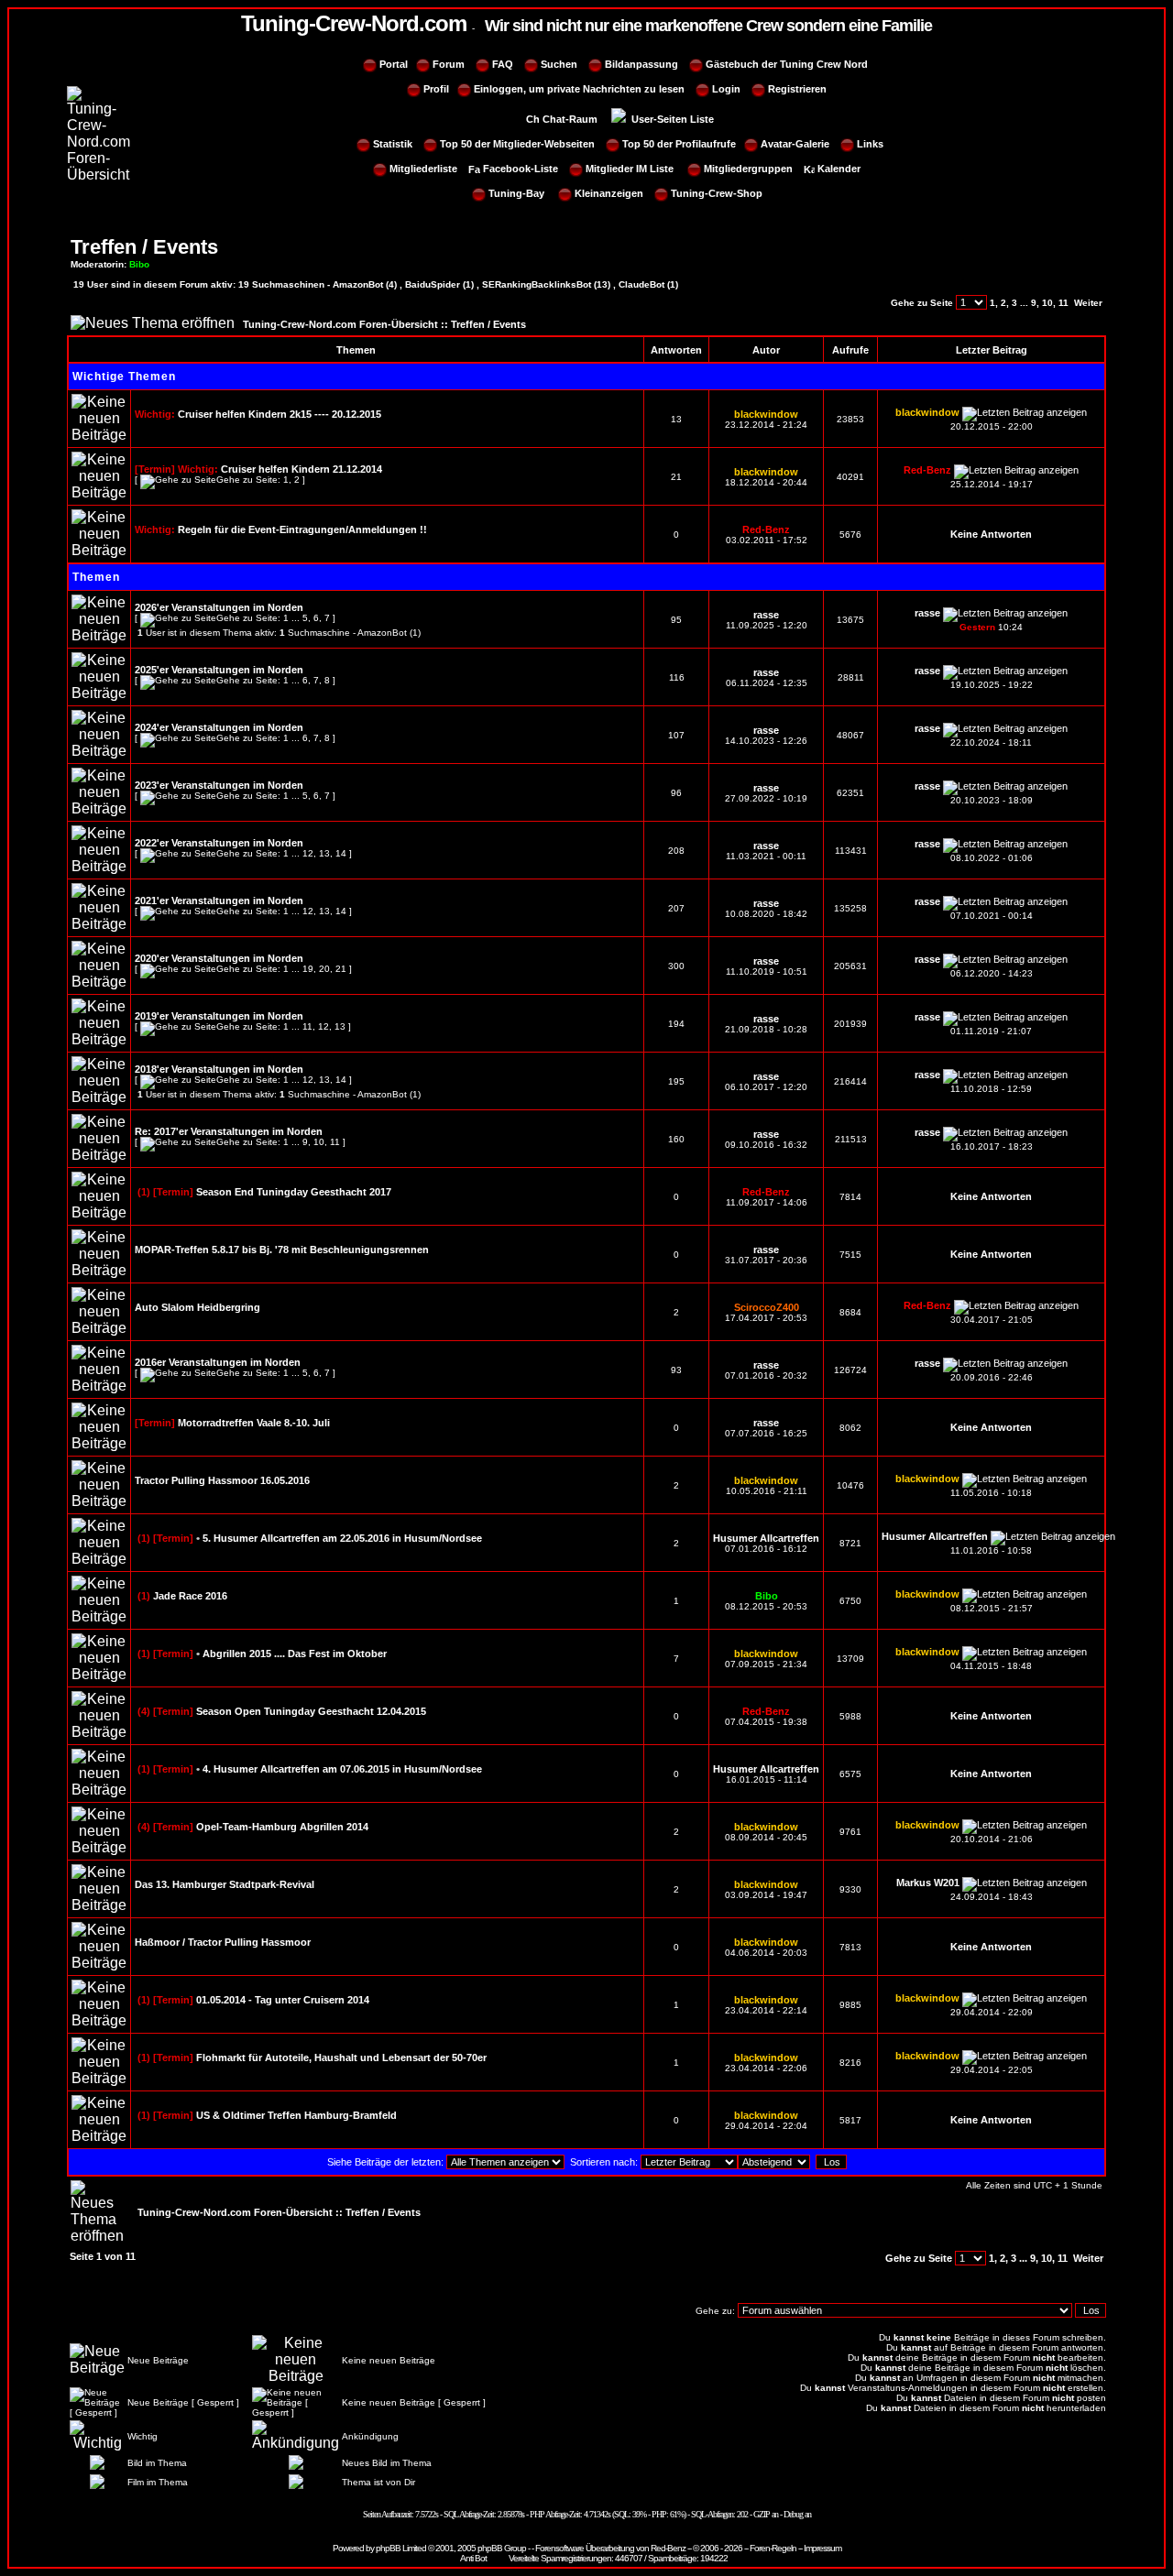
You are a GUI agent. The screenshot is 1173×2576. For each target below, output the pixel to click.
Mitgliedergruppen (748, 169)
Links (870, 144)
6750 (850, 1601)
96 (676, 793)
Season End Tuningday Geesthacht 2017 (294, 1192)
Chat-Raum (571, 119)
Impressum (822, 2548)
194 (676, 1024)
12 (308, 853)
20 (324, 969)
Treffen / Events (144, 247)
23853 (850, 419)
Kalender (839, 169)
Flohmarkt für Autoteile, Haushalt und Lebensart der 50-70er (341, 2058)
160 (676, 1139)
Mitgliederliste (423, 169)
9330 (850, 1889)
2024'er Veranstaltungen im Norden (219, 727)
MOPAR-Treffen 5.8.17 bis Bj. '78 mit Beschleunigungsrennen (282, 1250)
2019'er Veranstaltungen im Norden (219, 1016)
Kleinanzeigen (609, 193)
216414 (850, 1081)
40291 (850, 477)
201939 (850, 1024)
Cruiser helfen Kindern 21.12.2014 (301, 469)
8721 (850, 1543)
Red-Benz (668, 2548)
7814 (850, 1197)
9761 (850, 1832)
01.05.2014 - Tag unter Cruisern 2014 (283, 2000)
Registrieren (797, 89)
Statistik (393, 144)
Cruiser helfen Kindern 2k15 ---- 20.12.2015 (280, 414)
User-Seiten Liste (671, 119)
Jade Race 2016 (190, 1596)
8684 (850, 1312)
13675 (850, 620)
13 (676, 419)
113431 (851, 851)
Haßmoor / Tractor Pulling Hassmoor (223, 1942)
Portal (394, 64)
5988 (850, 1716)
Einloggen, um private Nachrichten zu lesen (578, 89)
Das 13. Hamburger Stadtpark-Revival (225, 1884)
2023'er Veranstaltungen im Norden (219, 785)
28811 (851, 677)
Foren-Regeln (773, 2548)
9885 (850, 2005)
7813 (850, 1947)
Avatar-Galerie (794, 144)
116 (677, 677)
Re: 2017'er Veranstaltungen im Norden (229, 1131)
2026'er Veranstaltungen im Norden (219, 607)
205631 (850, 966)
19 (308, 969)
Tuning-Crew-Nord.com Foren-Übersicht (340, 324)
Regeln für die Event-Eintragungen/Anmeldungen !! (302, 529)
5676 (850, 535)
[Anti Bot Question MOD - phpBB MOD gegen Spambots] (474, 2558)
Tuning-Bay (516, 193)
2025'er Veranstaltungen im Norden (219, 670)
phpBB (388, 2548)
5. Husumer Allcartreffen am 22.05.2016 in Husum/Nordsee (342, 1538)
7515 (850, 1255)
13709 (850, 1659)
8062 (850, 1428)
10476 (850, 1485)
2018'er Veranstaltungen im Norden (219, 1069)
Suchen (559, 64)
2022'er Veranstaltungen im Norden (219, 843)
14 (341, 853)
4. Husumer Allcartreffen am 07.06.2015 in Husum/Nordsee (342, 1769)
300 (676, 966)
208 (676, 851)
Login (726, 89)
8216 (850, 2063)
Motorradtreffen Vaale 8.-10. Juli (254, 1423)
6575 (850, 1774)
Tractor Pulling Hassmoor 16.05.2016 (222, 1480)
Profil (436, 89)
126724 (850, 1370)
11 (1063, 303)
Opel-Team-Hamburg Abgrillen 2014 (282, 1827)
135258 (850, 908)
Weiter (1088, 303)
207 (676, 908)
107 (676, 735)
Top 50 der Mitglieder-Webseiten (517, 144)
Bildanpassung (641, 64)
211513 (851, 1139)
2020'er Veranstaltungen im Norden (219, 958)
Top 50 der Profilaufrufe (679, 144)
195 (676, 1081)
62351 (850, 793)
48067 (850, 735)
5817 (850, 2120)
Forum (449, 64)
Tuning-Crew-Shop (717, 193)
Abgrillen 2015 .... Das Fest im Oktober (295, 1654)
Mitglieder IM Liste (630, 169)
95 (676, 620)
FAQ (503, 64)
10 (1047, 303)
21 (676, 477)
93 (676, 1370)
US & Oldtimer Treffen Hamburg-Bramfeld (296, 2115)
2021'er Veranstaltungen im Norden (219, 901)
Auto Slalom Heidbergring (197, 1307)
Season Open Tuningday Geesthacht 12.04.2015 (311, 1711)
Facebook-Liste (521, 169)
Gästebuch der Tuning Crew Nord (787, 64)
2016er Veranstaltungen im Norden (218, 1362)
